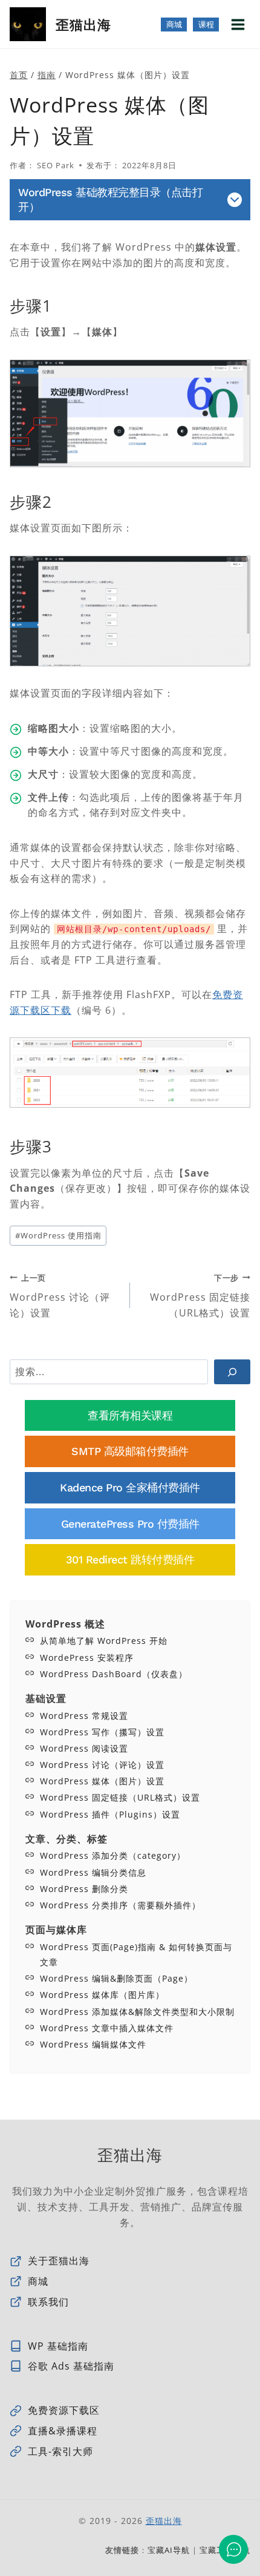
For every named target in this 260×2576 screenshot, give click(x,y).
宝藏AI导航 (169, 2550)
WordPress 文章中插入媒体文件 (107, 2028)
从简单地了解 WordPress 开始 (104, 1641)
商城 (174, 25)
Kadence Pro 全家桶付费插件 (130, 1487)
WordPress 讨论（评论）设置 (60, 1296)
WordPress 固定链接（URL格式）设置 (200, 1296)
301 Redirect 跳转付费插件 (130, 1559)
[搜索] (232, 1372)
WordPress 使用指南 (58, 1235)
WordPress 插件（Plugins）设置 (110, 1814)
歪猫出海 (164, 2521)
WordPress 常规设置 (84, 1716)
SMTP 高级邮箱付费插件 (130, 1451)
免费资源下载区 (64, 2410)
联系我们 (48, 2302)
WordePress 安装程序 (87, 1658)
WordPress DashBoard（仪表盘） (114, 1674)
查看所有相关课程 (130, 1415)
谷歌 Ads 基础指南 (71, 2366)
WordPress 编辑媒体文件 (93, 2044)
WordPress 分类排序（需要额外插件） (120, 1905)
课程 (206, 25)
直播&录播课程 (63, 2431)
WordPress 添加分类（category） (113, 1855)
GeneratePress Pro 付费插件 (130, 1524)
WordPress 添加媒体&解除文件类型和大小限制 (137, 2012)
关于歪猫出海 (59, 2261)
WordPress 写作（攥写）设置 (102, 1732)
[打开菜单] (238, 24)
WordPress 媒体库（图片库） (102, 1995)
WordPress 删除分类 (84, 1889)
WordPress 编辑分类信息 (93, 1872)
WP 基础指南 (58, 2346)
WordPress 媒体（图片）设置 (102, 1781)
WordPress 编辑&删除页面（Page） (116, 1978)
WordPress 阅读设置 (84, 1748)
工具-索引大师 (60, 2451)
